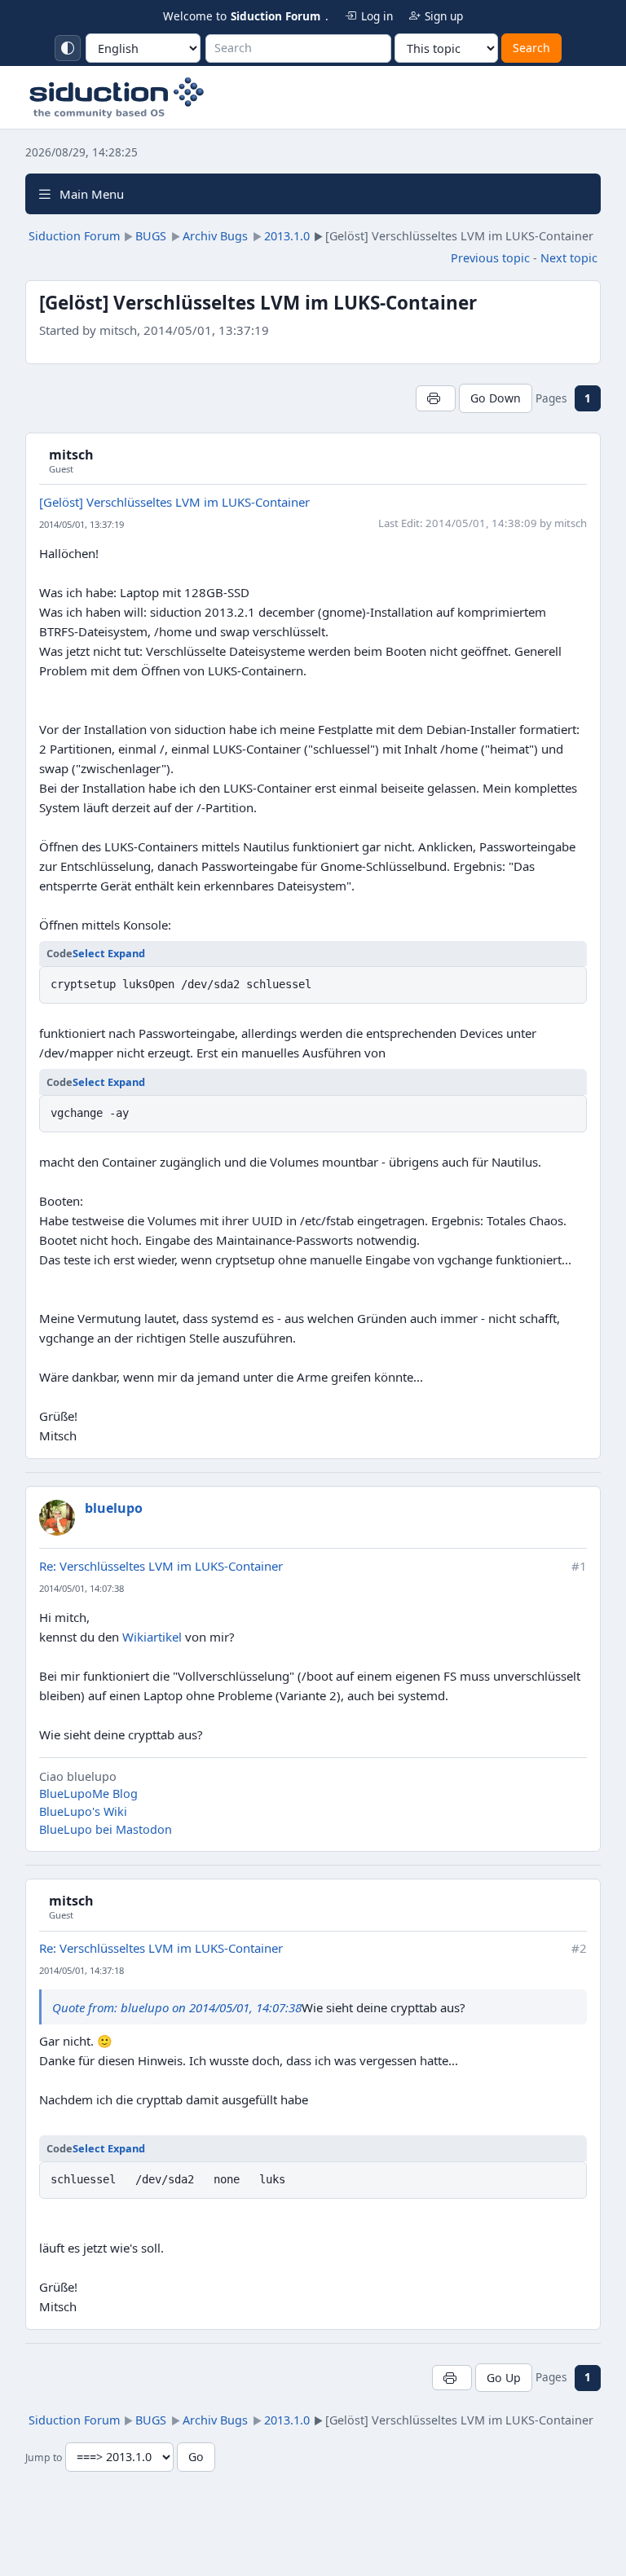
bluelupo (114, 1508)
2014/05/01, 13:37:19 (82, 524)
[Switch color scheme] (68, 48)
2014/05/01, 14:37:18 (82, 1970)
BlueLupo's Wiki (83, 1811)
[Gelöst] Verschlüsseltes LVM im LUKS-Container (174, 502)
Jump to (44, 2457)
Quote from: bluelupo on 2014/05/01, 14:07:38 (177, 2007)
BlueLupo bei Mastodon (106, 1829)
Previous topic (490, 258)
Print (436, 398)
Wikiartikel (152, 1637)
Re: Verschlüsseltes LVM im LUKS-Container (161, 1566)
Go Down (496, 398)
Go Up (504, 2378)
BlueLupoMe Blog (88, 1794)
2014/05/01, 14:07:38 (82, 1588)
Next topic (569, 258)
